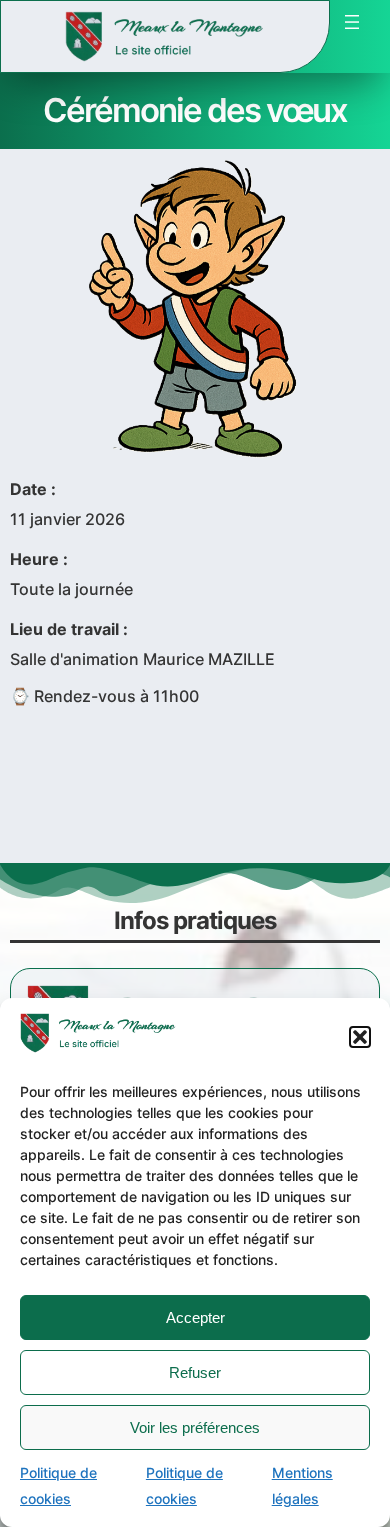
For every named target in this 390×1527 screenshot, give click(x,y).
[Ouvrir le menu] (352, 22)
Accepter (195, 1317)
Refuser (195, 1372)
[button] (360, 1037)
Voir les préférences (195, 1427)
